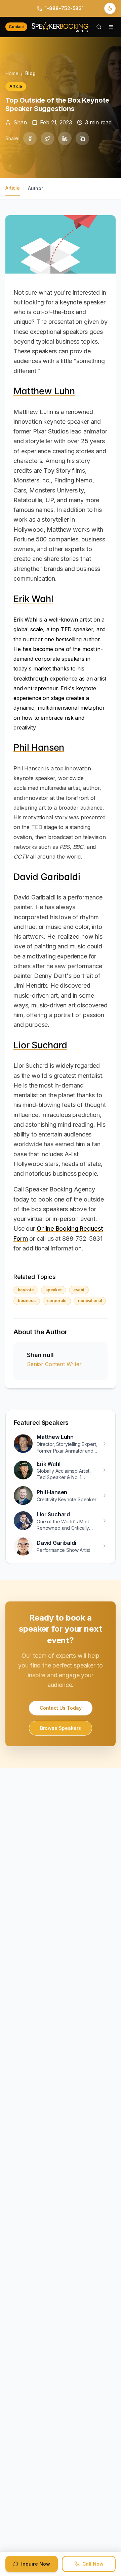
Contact (16, 27)
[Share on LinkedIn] (65, 138)
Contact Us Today (61, 1708)
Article (13, 188)
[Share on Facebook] (30, 138)
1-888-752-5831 (64, 8)
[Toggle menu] (111, 27)
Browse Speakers (61, 1728)
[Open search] (99, 27)
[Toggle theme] (110, 8)
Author (35, 188)
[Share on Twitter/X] (47, 138)
